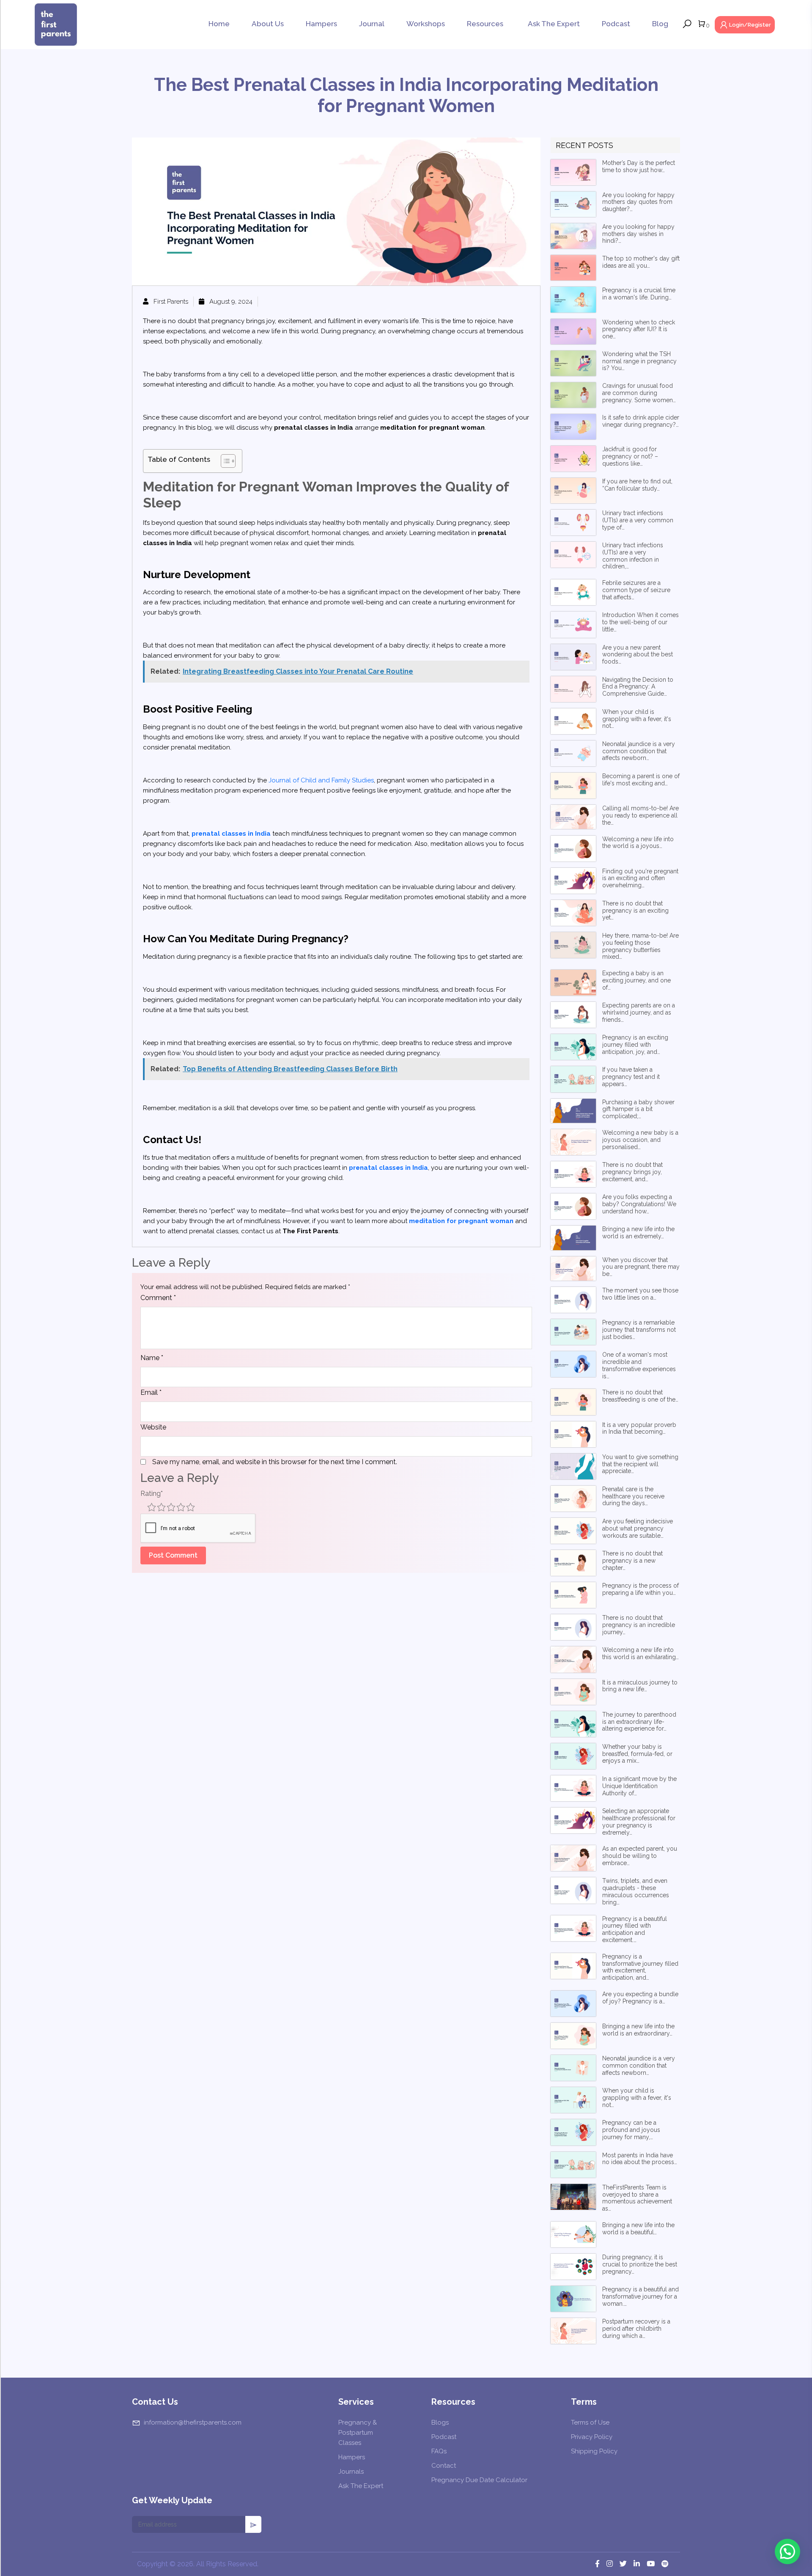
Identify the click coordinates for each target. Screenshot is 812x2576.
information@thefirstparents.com (193, 2422)
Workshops (426, 24)
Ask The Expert (554, 24)
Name (152, 1358)
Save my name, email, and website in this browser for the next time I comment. (275, 1462)
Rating (152, 1494)
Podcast (616, 24)
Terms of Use (590, 2422)
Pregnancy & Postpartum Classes (358, 2433)
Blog (660, 24)
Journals (351, 2472)
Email (151, 1392)
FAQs (439, 2451)
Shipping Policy (594, 2451)
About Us (268, 24)
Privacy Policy (592, 2437)
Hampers (321, 24)
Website (153, 1427)
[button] (787, 2551)
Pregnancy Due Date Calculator (479, 2480)
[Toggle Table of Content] (224, 461)
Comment (158, 1298)
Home (219, 24)
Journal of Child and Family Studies (321, 780)
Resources (485, 24)
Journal (372, 24)
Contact (444, 2466)
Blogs (440, 2422)
